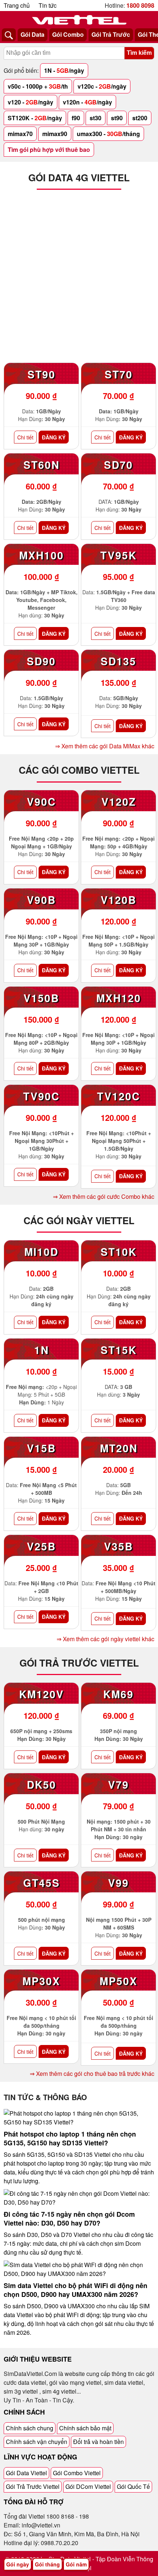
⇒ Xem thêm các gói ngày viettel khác (105, 1639)
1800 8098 (140, 5)
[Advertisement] (79, 278)
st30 (96, 118)
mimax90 (55, 134)
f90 (76, 118)
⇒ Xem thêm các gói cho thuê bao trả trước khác (92, 2073)
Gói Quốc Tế (133, 2486)
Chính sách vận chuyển (37, 2442)
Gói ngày (18, 2564)
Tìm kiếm (139, 53)
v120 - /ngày (30, 102)
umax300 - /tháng (108, 134)
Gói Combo (68, 34)
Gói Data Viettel (26, 2473)
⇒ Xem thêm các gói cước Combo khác (104, 1196)
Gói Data (33, 34)
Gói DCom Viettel (88, 2486)
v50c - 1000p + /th (38, 86)
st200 (140, 118)
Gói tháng (47, 2564)
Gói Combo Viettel (77, 2473)
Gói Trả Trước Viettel (33, 2486)
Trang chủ (17, 5)
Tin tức (48, 5)
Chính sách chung (30, 2428)
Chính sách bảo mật (85, 2428)
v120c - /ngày (102, 86)
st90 (117, 118)
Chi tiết (25, 437)
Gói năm (76, 2564)
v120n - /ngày (87, 102)
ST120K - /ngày (35, 118)
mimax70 (20, 134)
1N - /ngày (64, 70)
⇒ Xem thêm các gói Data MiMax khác (105, 746)
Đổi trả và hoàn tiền (98, 2442)
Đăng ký (54, 437)
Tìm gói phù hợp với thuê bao (49, 149)
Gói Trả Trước (111, 34)
